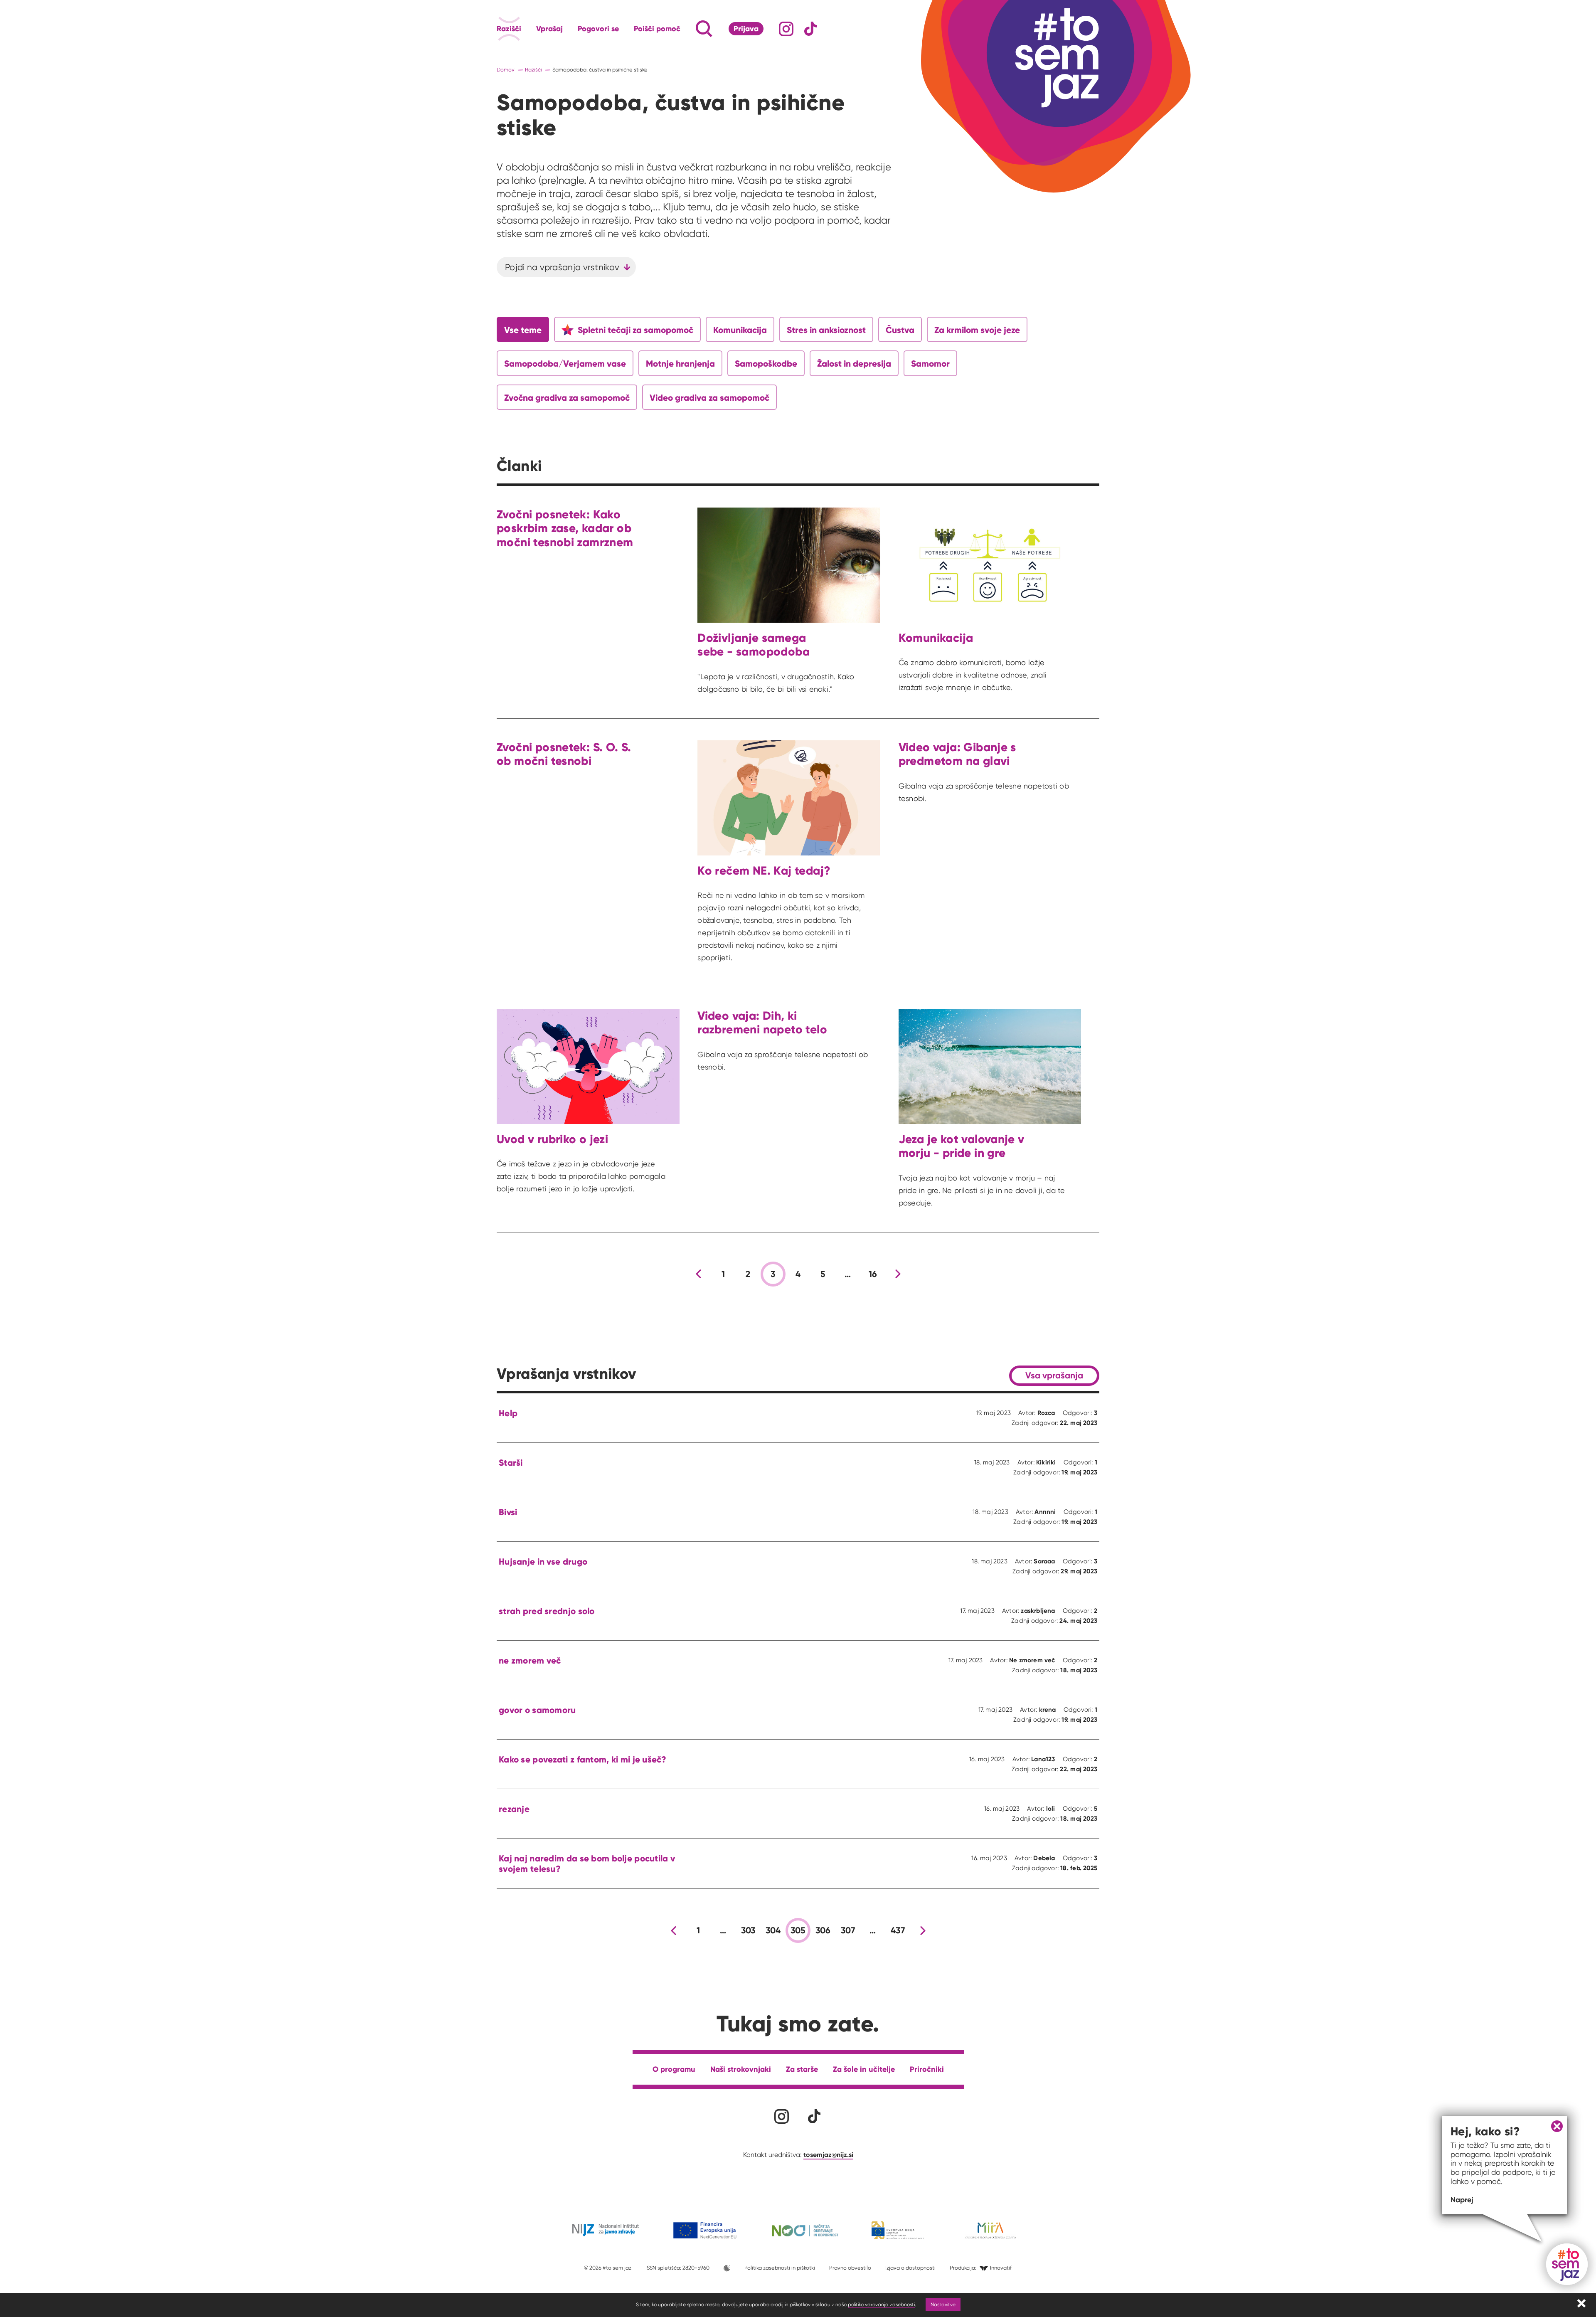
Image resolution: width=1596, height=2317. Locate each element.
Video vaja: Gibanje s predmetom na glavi (957, 754)
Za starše (802, 2069)
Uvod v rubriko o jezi (552, 1139)
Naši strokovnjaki (741, 2069)
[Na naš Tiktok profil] (811, 29)
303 (748, 1930)
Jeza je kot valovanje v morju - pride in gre (962, 1146)
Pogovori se (598, 29)
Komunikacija (936, 638)
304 (773, 1930)
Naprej (1462, 2200)
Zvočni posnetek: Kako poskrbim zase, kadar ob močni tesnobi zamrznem (565, 528)
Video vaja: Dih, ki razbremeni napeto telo (762, 1023)
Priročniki (927, 2069)
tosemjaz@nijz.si (828, 2154)
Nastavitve (943, 2304)
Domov (506, 70)
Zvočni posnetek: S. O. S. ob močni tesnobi (564, 754)
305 (798, 1930)
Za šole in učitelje (864, 2069)
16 (873, 1274)
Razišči (509, 29)
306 (823, 1930)
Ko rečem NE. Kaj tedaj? (764, 871)
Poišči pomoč (657, 29)
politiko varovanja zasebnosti (881, 2304)
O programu (674, 2069)
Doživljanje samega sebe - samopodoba (754, 645)
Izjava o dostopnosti (910, 2268)
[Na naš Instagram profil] (786, 29)
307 (848, 1930)
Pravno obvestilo (850, 2268)
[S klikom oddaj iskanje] (688, 29)
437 (898, 1930)
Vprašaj (549, 29)
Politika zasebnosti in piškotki (780, 2268)
